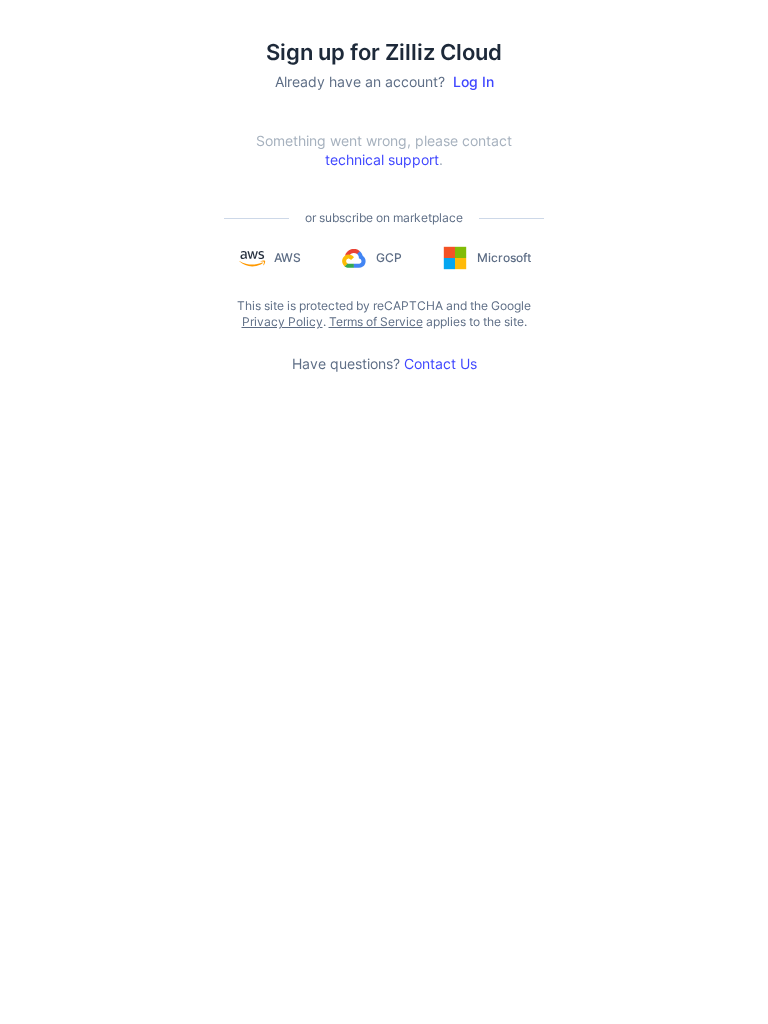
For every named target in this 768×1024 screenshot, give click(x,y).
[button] (269, 258)
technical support (382, 159)
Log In (473, 81)
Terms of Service (376, 321)
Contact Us (440, 363)
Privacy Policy (282, 321)
